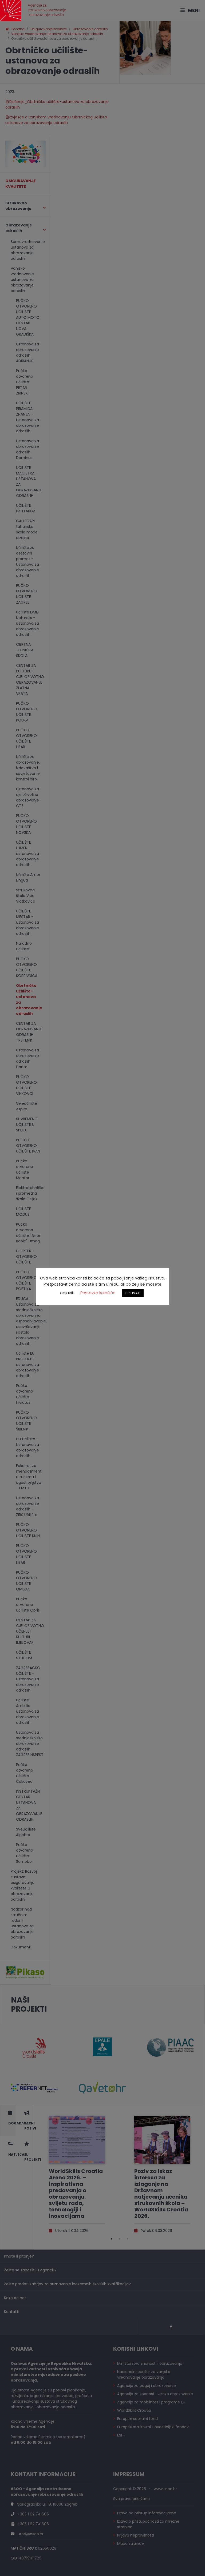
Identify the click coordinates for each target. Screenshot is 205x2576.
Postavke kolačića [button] (98, 1293)
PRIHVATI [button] (133, 1293)
